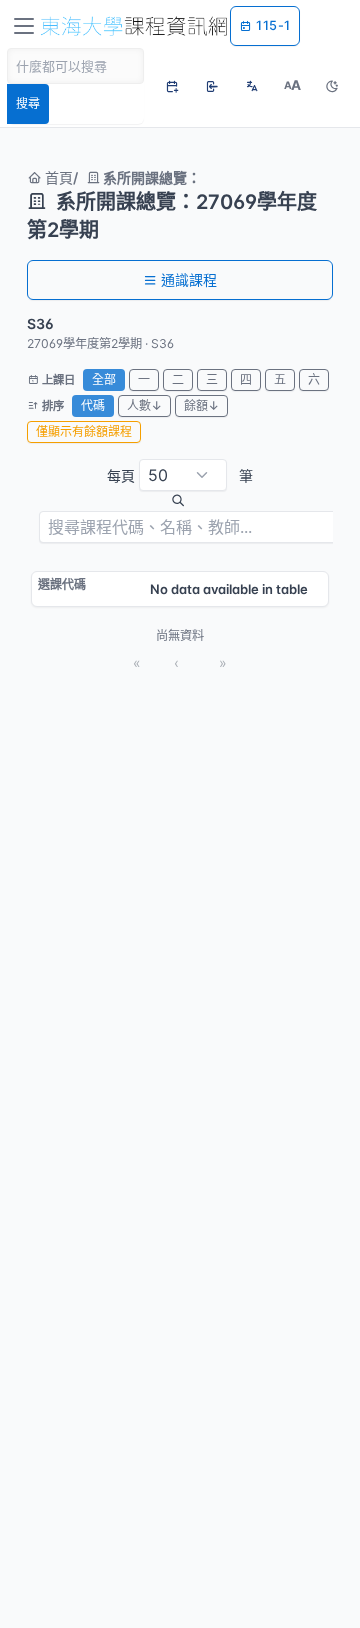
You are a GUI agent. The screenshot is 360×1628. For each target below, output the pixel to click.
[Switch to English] (252, 86)
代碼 (93, 405)
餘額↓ (201, 405)
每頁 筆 (180, 475)
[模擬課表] (172, 86)
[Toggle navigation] (24, 26)
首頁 (57, 177)
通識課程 (189, 279)
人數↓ (144, 405)
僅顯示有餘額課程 (84, 431)
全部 (104, 379)
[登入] (212, 86)
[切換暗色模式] (332, 86)
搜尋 (28, 103)
